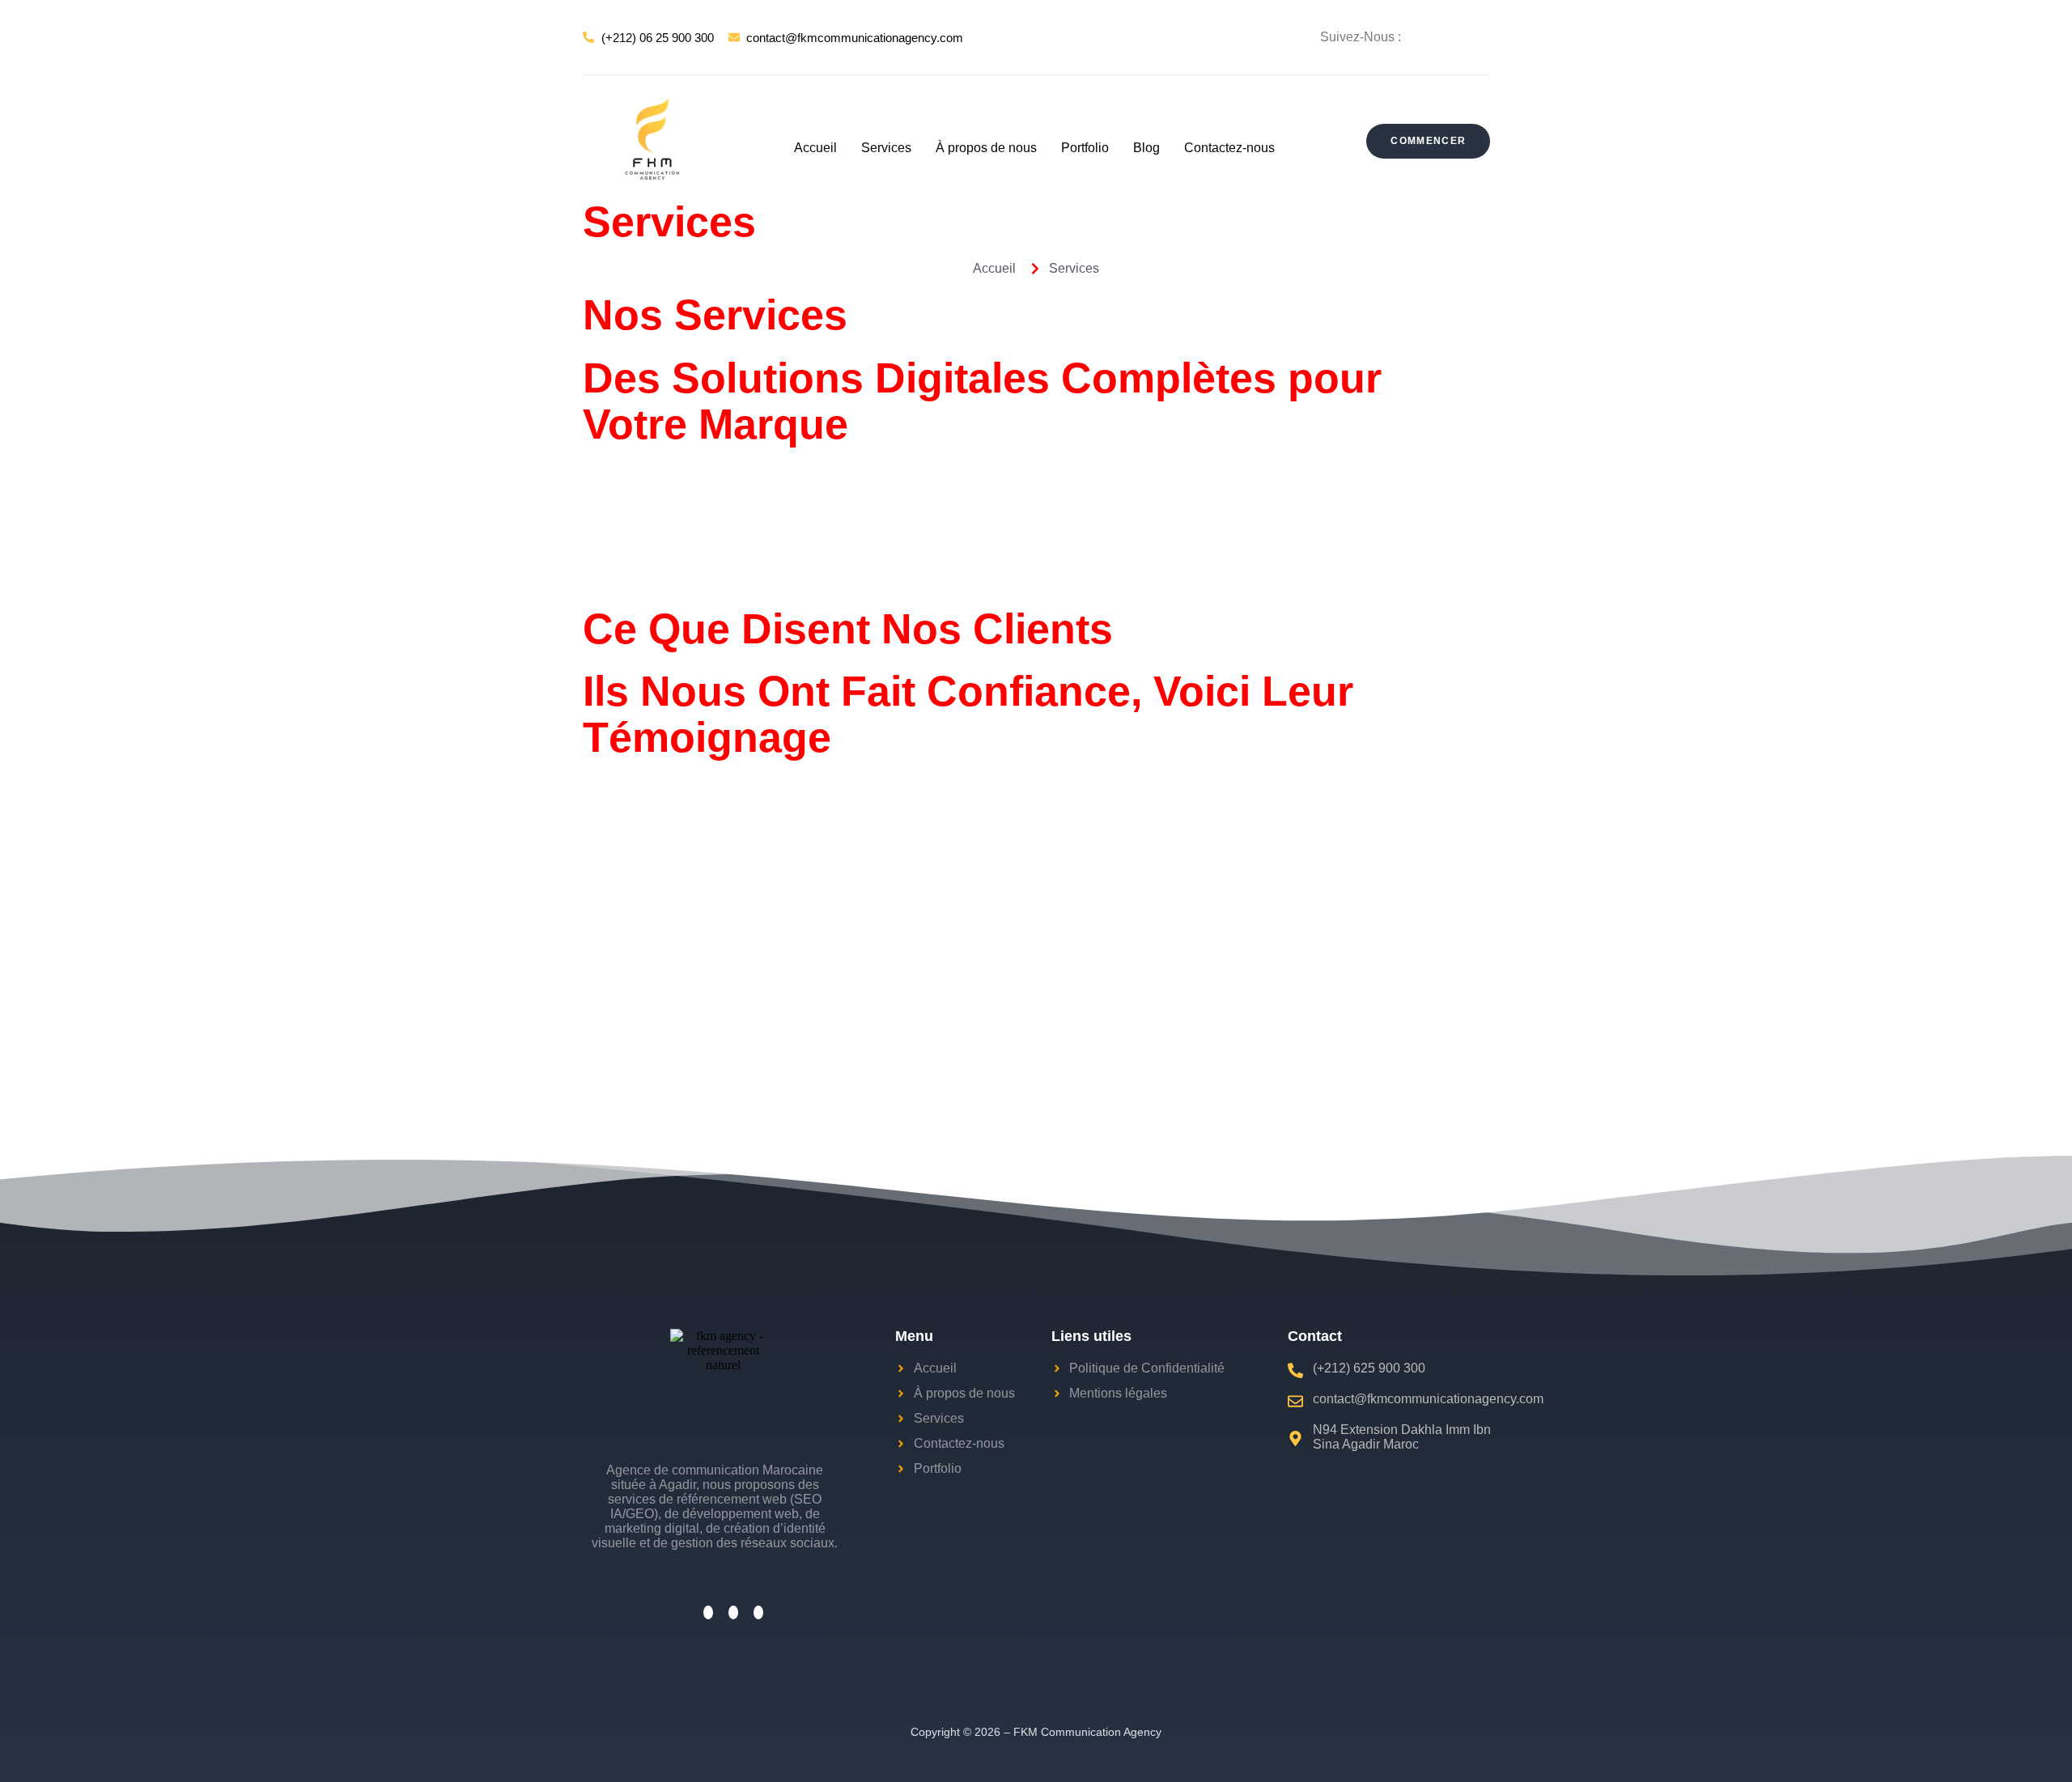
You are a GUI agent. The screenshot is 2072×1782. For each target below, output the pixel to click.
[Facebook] (1446, 37)
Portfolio (1085, 148)
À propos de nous (986, 148)
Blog (1146, 148)
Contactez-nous (1229, 148)
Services (886, 148)
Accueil (815, 148)
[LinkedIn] (1480, 37)
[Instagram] (1463, 37)
